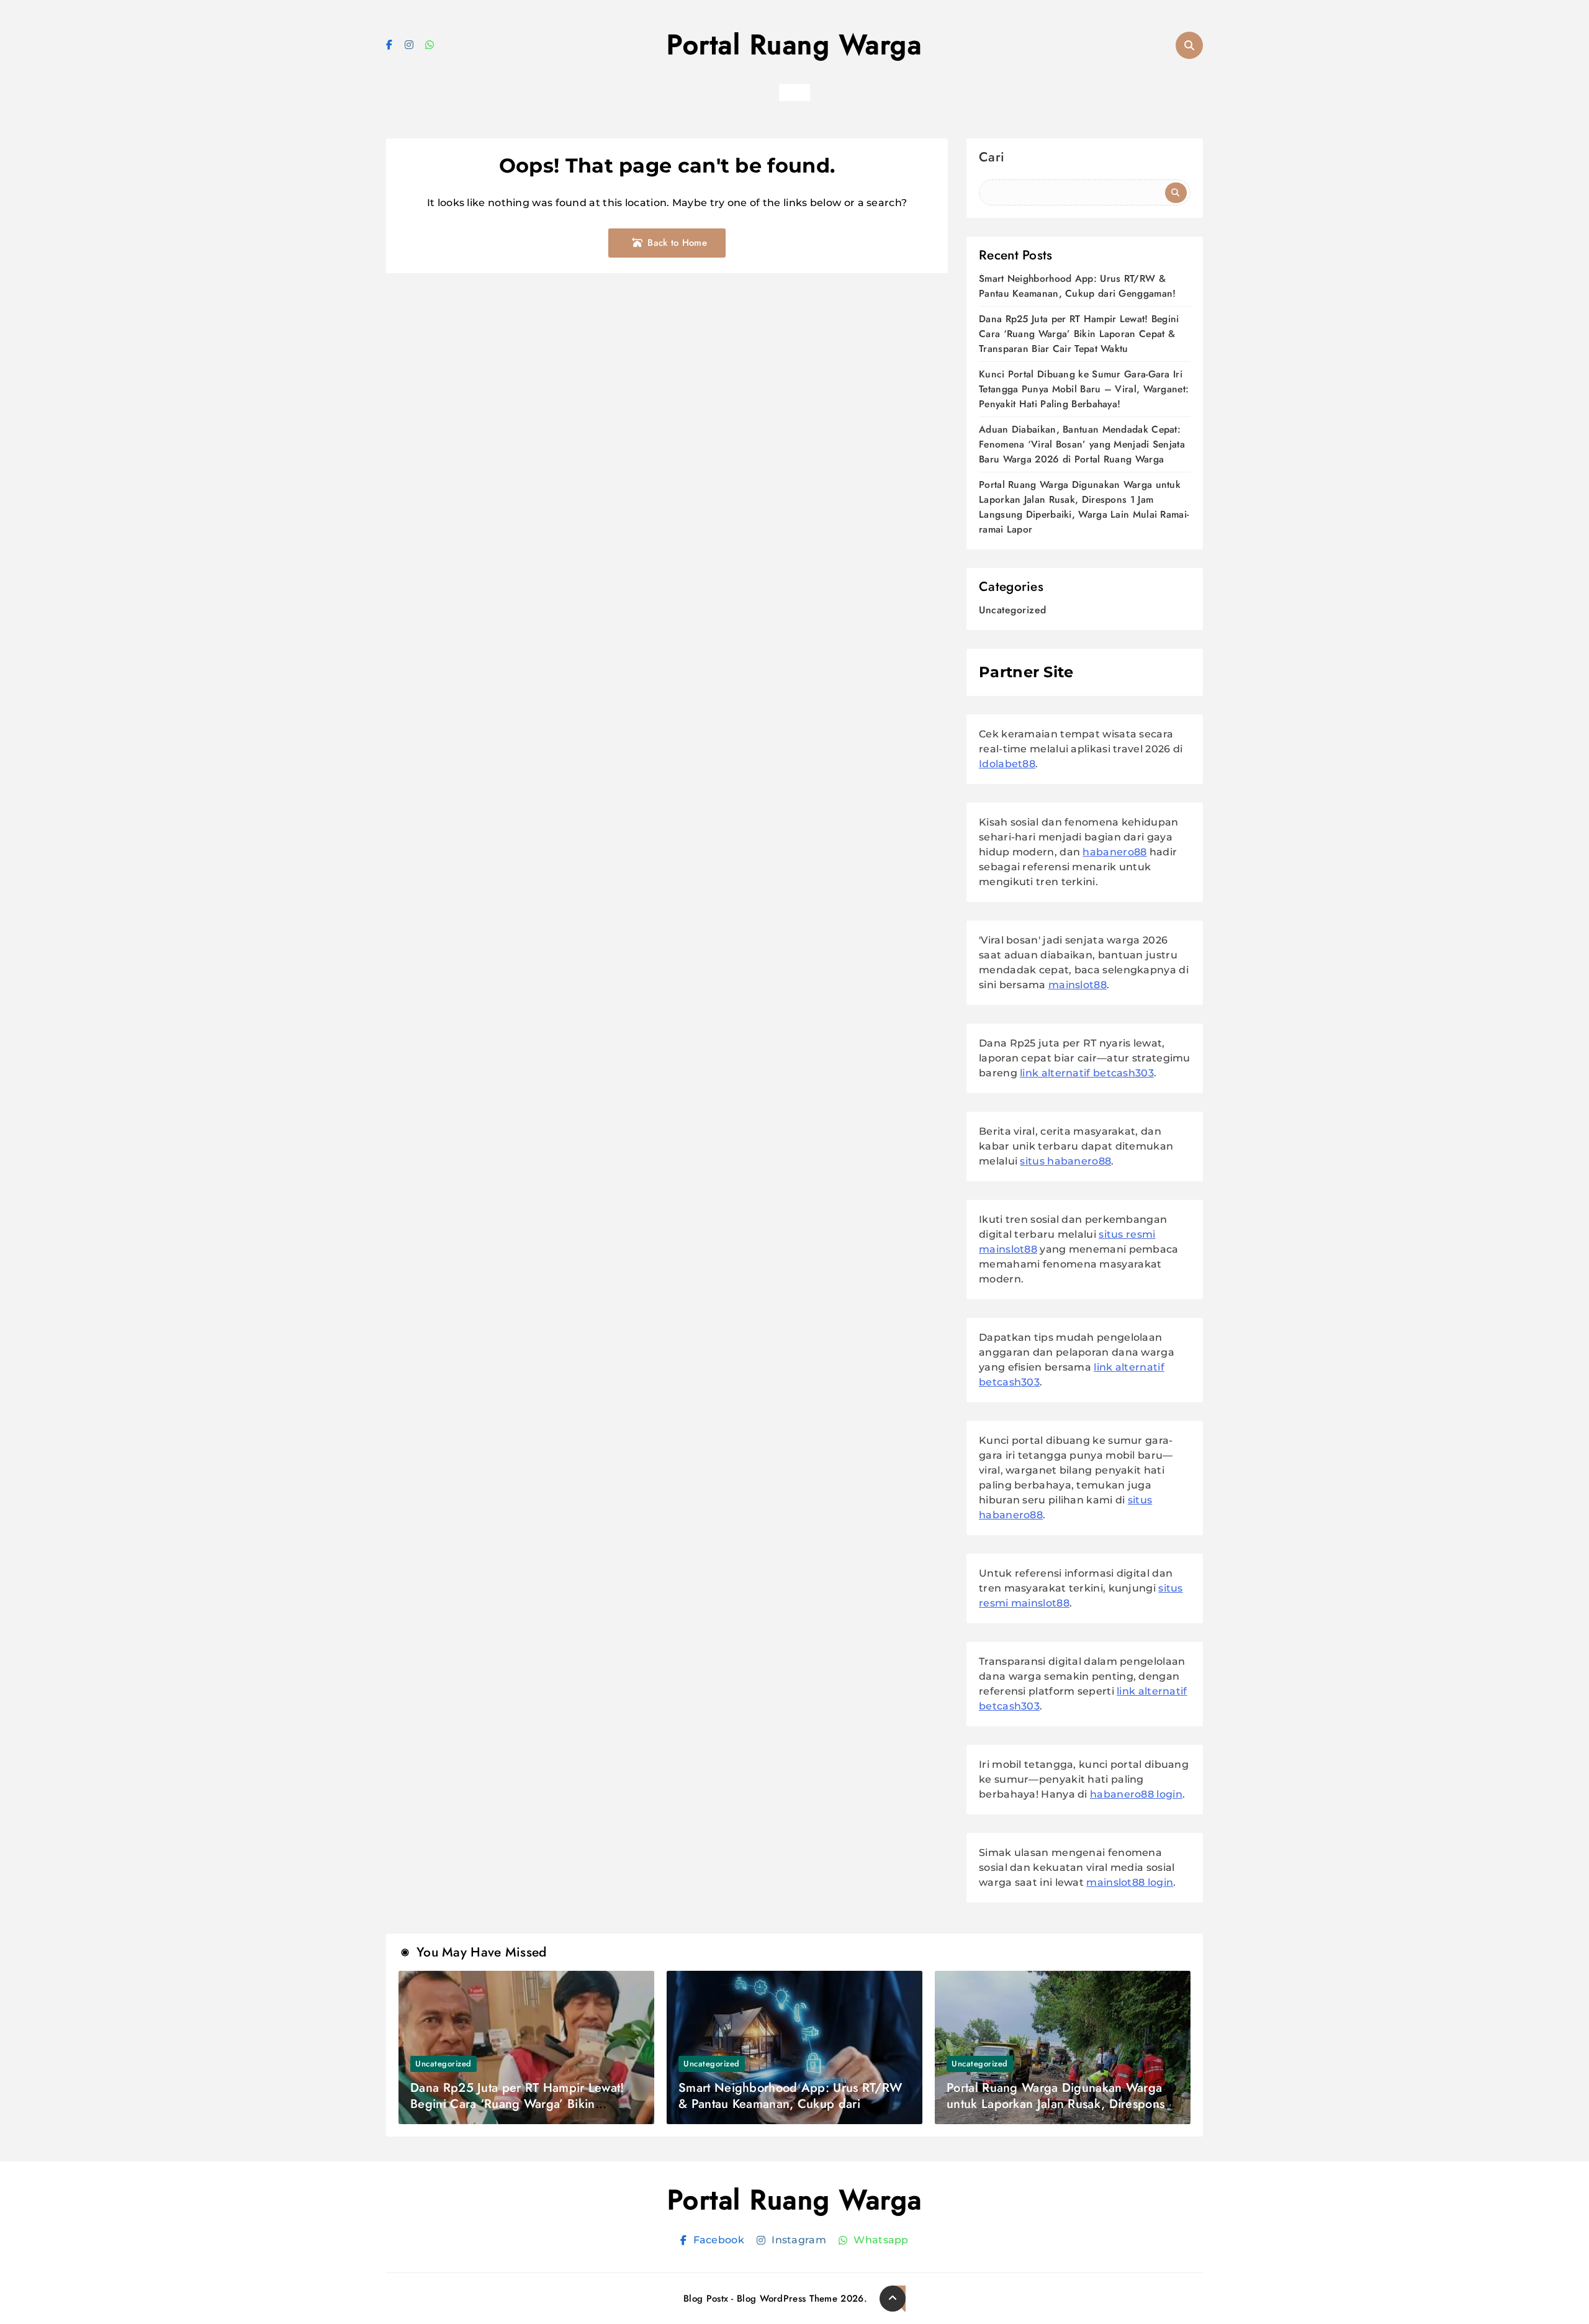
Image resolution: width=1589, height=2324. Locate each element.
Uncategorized (1013, 610)
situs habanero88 (1065, 1161)
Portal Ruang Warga (794, 45)
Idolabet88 (1007, 764)
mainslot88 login (1130, 1882)
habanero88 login (1136, 1794)
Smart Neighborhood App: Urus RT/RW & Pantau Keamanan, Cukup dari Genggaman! (1077, 286)
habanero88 (1114, 852)
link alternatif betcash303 (1087, 1073)
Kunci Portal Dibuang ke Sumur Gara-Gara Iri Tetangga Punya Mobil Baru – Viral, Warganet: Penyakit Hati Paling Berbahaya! (1084, 389)
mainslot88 (1078, 985)
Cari (992, 159)
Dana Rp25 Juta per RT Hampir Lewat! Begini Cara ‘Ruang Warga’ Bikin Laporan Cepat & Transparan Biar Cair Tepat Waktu (1079, 334)
